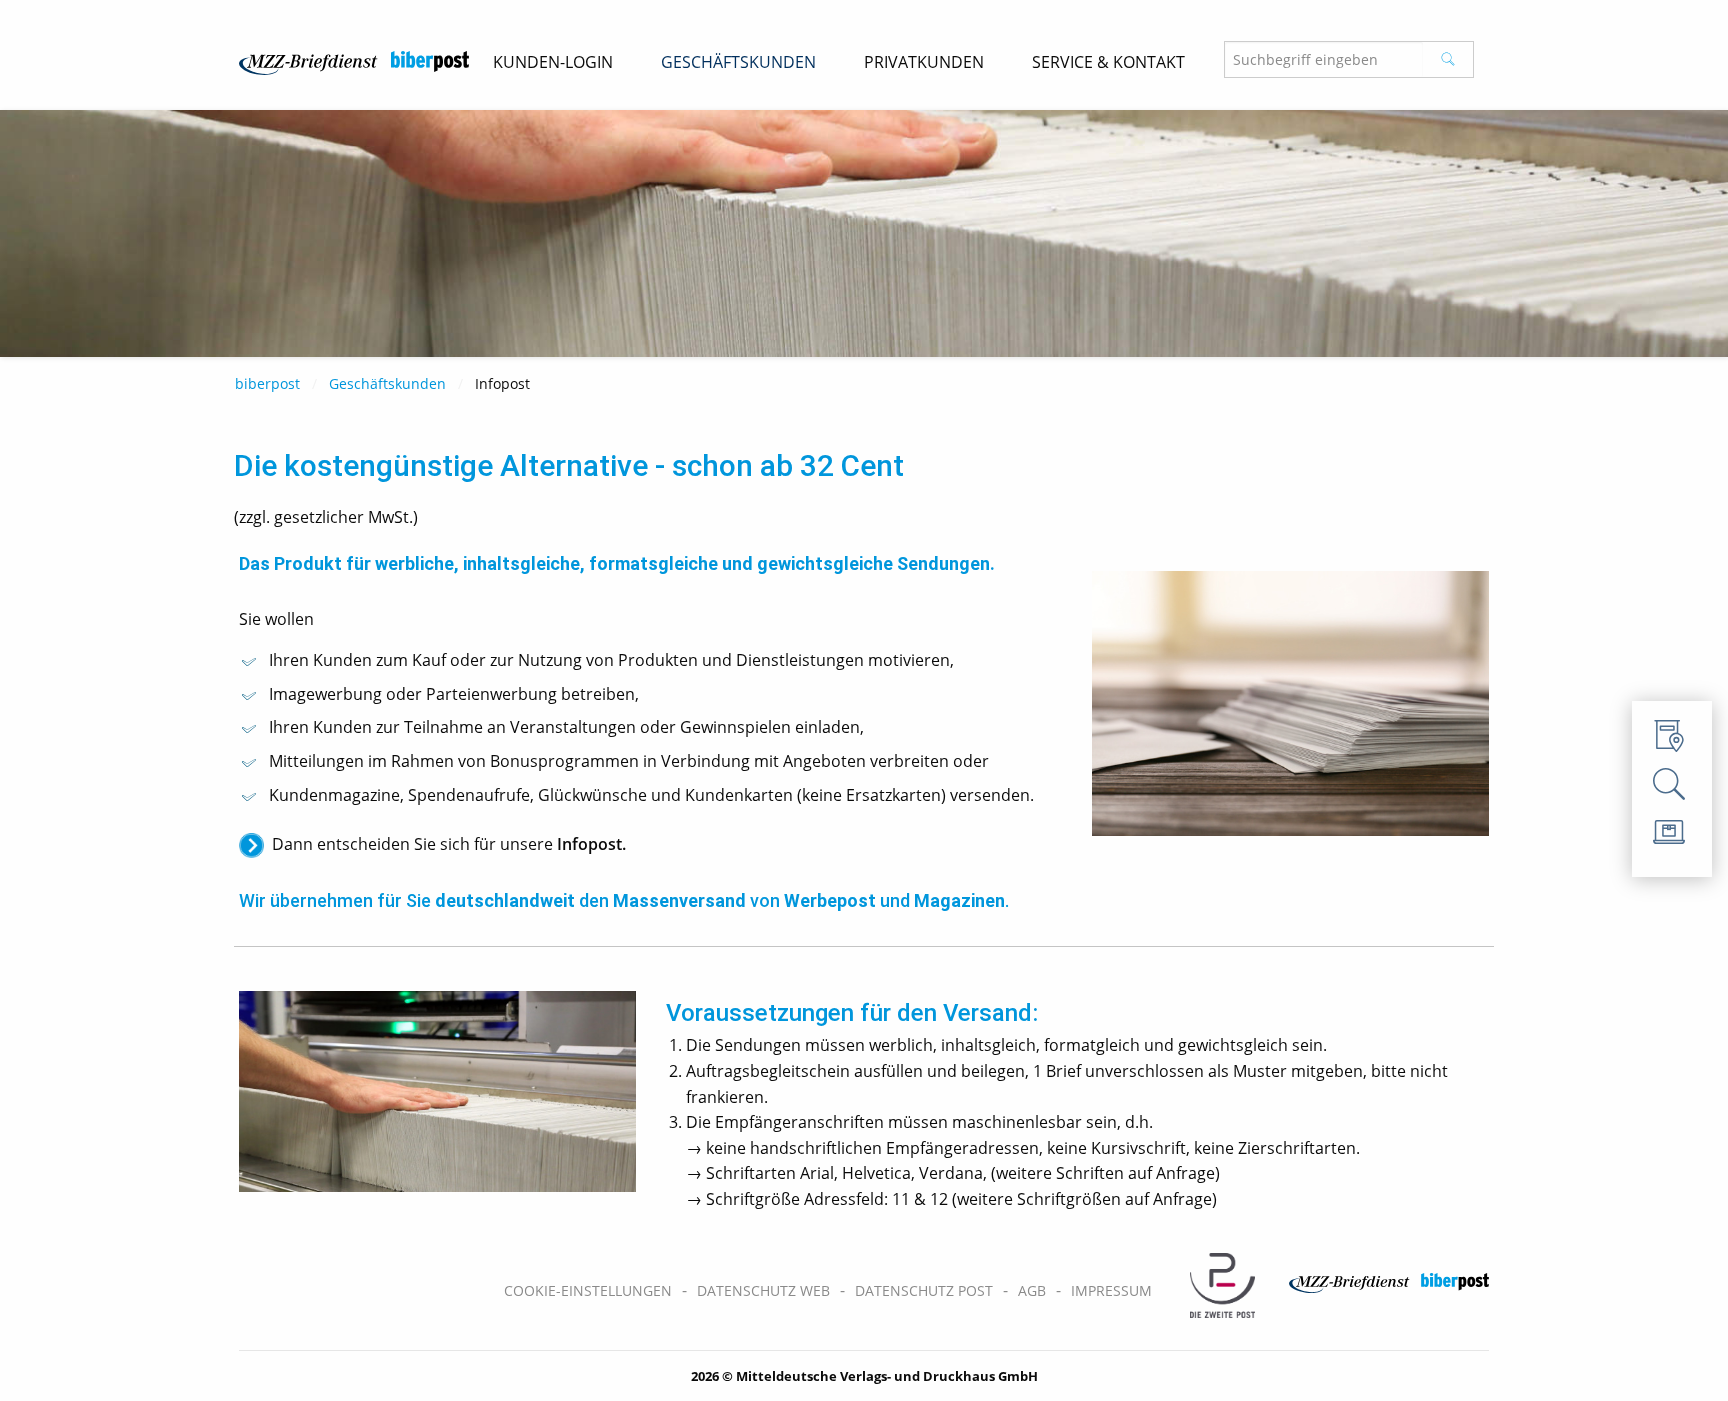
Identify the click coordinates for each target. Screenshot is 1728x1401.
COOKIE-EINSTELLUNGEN (588, 1290)
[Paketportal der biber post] (1672, 837)
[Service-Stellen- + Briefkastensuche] (1672, 741)
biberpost (267, 383)
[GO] (1448, 59)
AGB (1032, 1290)
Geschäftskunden (387, 383)
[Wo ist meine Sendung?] (1672, 789)
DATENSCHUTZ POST (924, 1290)
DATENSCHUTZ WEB (763, 1290)
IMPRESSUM (1111, 1290)
